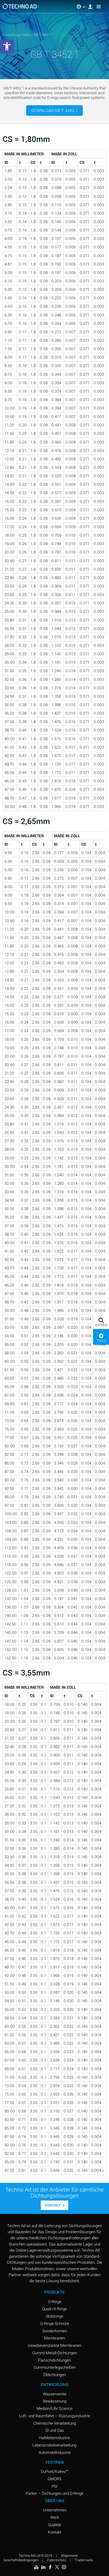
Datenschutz (57, 2560)
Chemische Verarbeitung (55, 2423)
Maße (27, 35)
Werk (55, 2517)
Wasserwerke (55, 2394)
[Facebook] (50, 2567)
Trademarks (84, 2560)
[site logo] (21, 6)
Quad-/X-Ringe (54, 2309)
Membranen (55, 2338)
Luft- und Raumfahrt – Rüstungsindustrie (55, 2416)
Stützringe (54, 2316)
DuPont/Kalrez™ (54, 2471)
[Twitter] (57, 2567)
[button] (101, 1321)
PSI (54, 2486)
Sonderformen (55, 2331)
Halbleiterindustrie (54, 2438)
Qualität (54, 2525)
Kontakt (53, 2205)
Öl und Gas (55, 2430)
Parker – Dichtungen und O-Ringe (55, 2493)
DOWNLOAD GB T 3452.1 (54, 110)
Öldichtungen (55, 2375)
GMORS (54, 2479)
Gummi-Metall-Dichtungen (55, 2353)
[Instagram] (64, 2567)
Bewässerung (55, 2401)
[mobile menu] (99, 7)
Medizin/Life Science (54, 2408)
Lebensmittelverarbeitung (54, 2445)
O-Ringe (55, 2301)
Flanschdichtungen (54, 2360)
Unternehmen (55, 2510)
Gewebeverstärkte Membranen (54, 2345)
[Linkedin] (43, 2567)
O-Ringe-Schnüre (55, 2323)
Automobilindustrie (55, 2452)
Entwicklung (11, 35)
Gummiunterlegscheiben (55, 2367)
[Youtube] (36, 2567)
